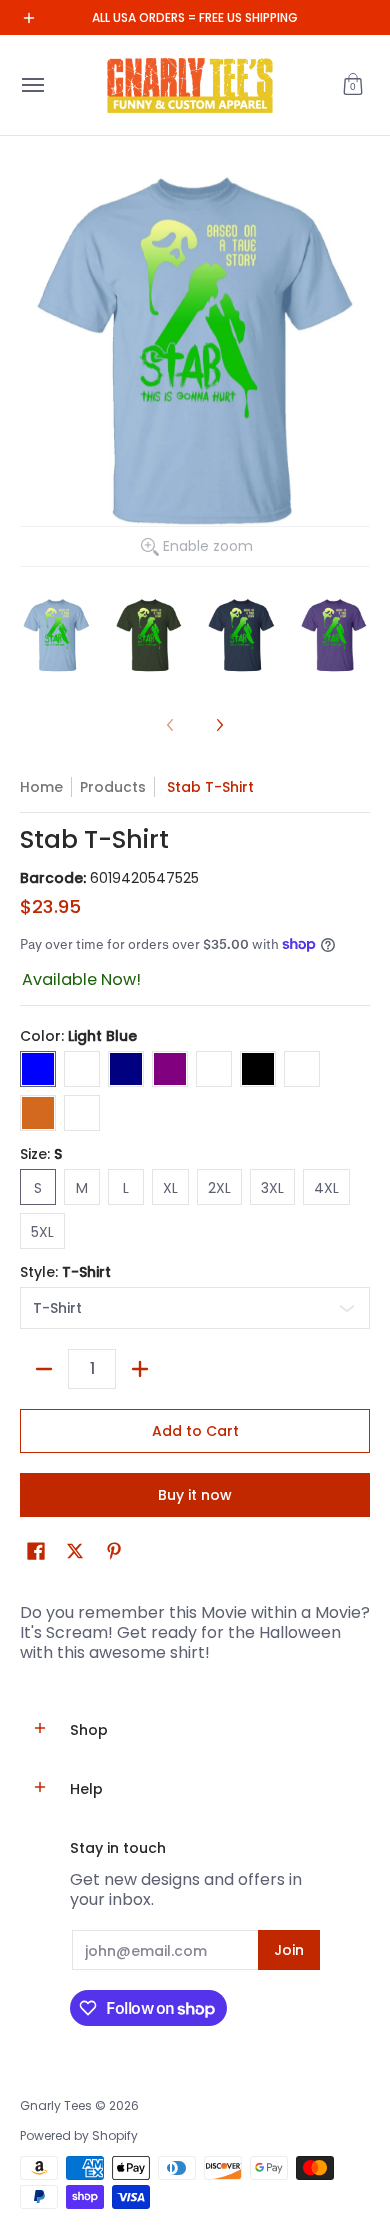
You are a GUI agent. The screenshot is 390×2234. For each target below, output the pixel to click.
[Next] (219, 725)
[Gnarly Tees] (190, 85)
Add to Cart (195, 1431)
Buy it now (195, 1495)
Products (113, 787)
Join (289, 1950)
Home (41, 787)
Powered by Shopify (79, 2135)
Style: (65, 1272)
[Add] (140, 1369)
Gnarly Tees (56, 2105)
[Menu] (32, 85)
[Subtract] (44, 1369)
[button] (353, 85)
